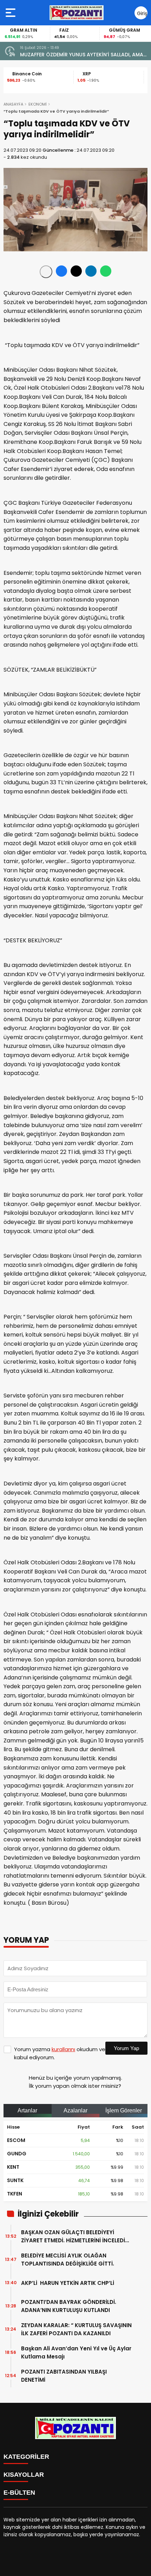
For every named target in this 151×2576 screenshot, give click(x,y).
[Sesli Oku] (46, 272)
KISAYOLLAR (24, 2475)
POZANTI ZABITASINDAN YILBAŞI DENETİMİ (64, 2376)
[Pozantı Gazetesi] (77, 13)
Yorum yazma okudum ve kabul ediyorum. (60, 2053)
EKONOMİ (38, 104)
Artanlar (27, 2110)
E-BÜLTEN (19, 2493)
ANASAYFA (13, 104)
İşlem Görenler (124, 2110)
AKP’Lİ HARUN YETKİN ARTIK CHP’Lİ (69, 2283)
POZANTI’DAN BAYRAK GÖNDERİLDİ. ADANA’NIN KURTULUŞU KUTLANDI (69, 2306)
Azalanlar (75, 2110)
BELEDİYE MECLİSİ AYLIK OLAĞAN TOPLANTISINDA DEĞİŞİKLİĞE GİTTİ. (68, 2260)
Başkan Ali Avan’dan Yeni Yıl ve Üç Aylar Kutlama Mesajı (76, 2352)
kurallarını (63, 2049)
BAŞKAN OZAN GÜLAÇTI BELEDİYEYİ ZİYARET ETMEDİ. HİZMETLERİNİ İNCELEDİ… (75, 2236)
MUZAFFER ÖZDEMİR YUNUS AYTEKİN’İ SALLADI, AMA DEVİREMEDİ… (82, 55)
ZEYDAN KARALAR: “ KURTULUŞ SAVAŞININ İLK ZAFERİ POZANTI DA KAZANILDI (76, 2329)
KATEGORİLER (26, 2457)
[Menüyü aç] (11, 13)
